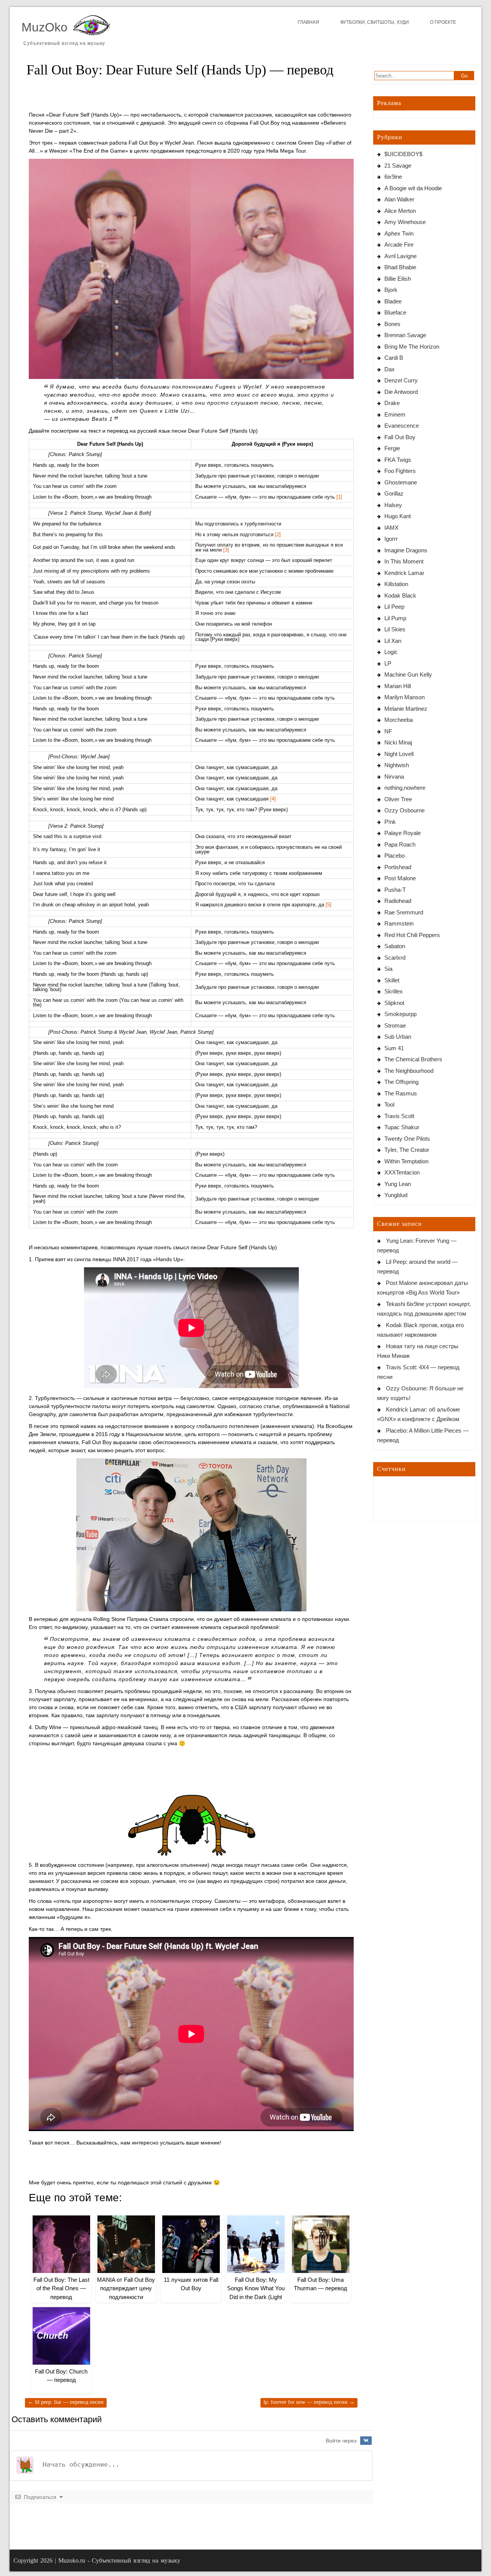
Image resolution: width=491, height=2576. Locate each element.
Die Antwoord (401, 392)
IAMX (391, 528)
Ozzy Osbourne (404, 810)
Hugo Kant (398, 516)
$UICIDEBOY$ (403, 154)
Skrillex (394, 991)
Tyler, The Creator (407, 1150)
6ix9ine (393, 177)
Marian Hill (398, 686)
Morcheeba (399, 720)
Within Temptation (406, 1161)
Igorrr (391, 539)
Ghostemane (401, 482)
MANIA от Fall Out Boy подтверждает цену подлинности (126, 2288)
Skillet (392, 980)
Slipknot (394, 1003)
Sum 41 (394, 1048)
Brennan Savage (405, 335)
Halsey (393, 505)
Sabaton (395, 946)
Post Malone (400, 878)
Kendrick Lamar (404, 573)
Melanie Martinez (406, 709)
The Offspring (401, 1082)
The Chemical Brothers (413, 1059)
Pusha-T (395, 890)
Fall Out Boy (400, 437)
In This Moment (404, 561)
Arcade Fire (399, 245)
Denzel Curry (401, 380)
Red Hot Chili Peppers (412, 935)
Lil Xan (393, 641)
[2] (278, 535)
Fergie (392, 448)
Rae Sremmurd (404, 912)
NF (388, 731)
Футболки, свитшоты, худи (375, 22)
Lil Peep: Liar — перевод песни (66, 2402)
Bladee (393, 301)
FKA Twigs (398, 460)
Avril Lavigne (400, 256)
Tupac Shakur (402, 1127)
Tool (389, 1104)
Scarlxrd (395, 958)
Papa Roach (400, 844)
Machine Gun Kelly (408, 674)
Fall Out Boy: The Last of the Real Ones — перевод (61, 2288)
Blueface (395, 312)
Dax (390, 369)
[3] (226, 550)
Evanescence (402, 426)
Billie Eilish (398, 279)
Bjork (391, 290)
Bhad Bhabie (400, 267)
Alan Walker (399, 199)
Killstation (396, 584)
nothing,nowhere (405, 788)
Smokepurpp (400, 1014)
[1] (339, 497)
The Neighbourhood (409, 1071)
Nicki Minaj (398, 742)
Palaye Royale (403, 833)
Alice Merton (400, 211)
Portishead (398, 867)
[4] (273, 799)
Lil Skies (395, 629)
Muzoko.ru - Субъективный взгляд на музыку (119, 2560)
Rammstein (399, 923)
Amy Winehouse (405, 222)
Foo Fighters (400, 471)
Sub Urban (398, 1037)
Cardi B (394, 358)
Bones (392, 324)
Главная (308, 22)
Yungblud (396, 1195)
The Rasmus (401, 1093)
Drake (392, 403)
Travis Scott (399, 1116)
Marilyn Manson (404, 697)
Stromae (395, 1025)
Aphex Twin (399, 233)
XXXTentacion (402, 1172)
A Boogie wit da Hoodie (413, 188)
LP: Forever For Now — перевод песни (309, 2402)
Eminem (395, 414)
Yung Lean (398, 1184)
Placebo (395, 856)
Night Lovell (399, 754)
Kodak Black (400, 595)
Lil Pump (395, 618)
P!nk (390, 822)
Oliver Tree (398, 799)
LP (388, 663)
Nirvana (394, 777)
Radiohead (398, 901)
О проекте (443, 22)
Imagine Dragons (406, 550)
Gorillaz (394, 493)
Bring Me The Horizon (412, 347)
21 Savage (398, 166)
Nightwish (397, 765)
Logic (391, 652)
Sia (388, 969)
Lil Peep (394, 607)
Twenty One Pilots (407, 1139)
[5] (329, 905)
